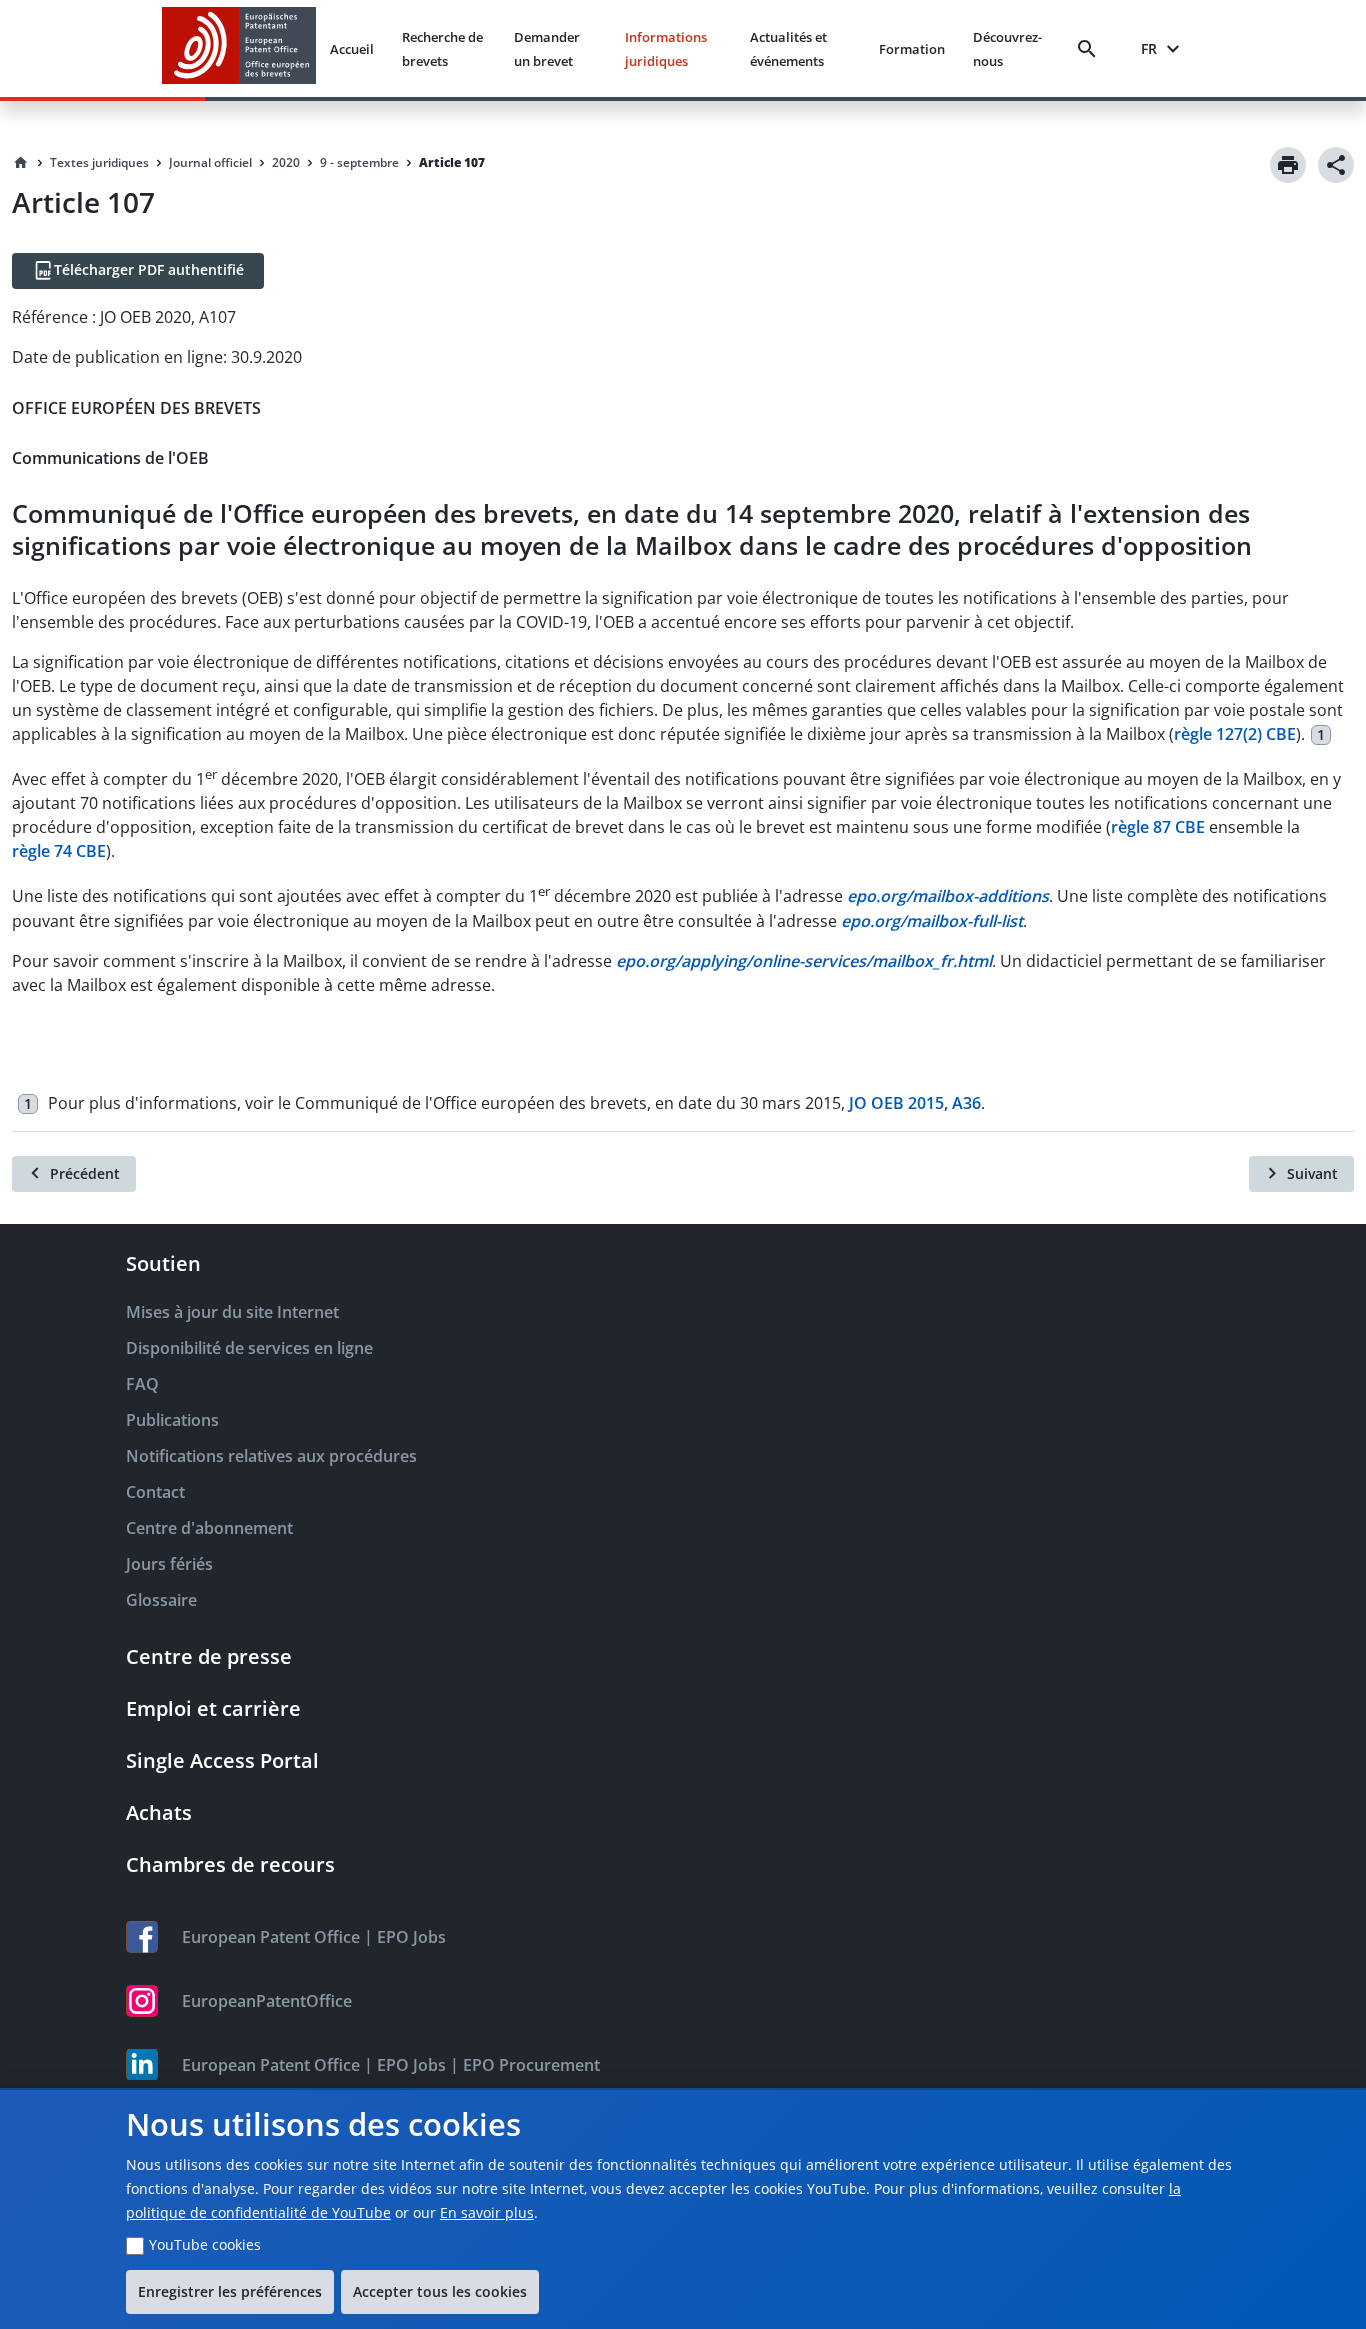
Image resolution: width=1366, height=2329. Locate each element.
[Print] (1288, 165)
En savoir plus (487, 2212)
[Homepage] (21, 163)
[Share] (1336, 165)
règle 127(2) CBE (1235, 734)
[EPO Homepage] (239, 48)
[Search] (1091, 49)
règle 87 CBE (1158, 827)
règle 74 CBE (59, 851)
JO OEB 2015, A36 (915, 1103)
